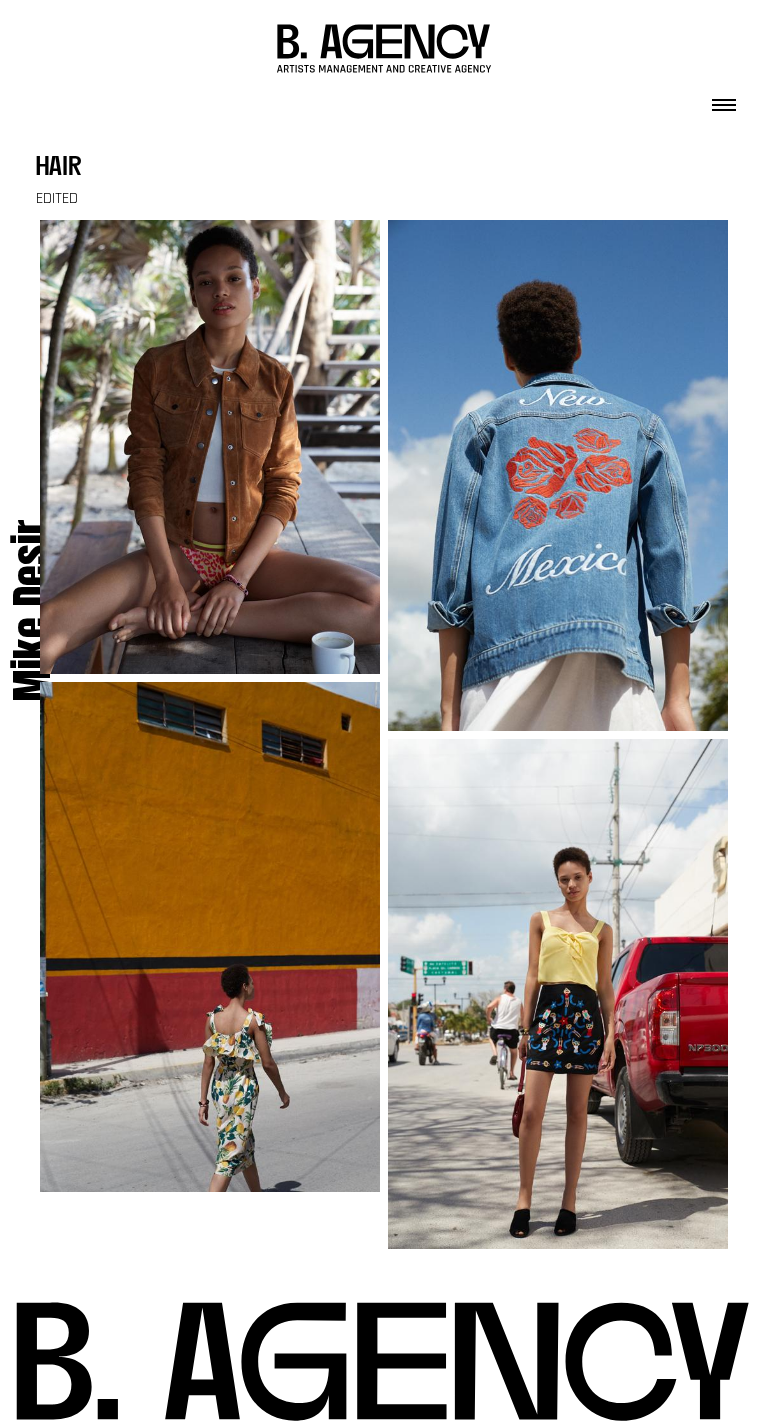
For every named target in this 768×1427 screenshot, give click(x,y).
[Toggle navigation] (724, 99)
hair (59, 168)
